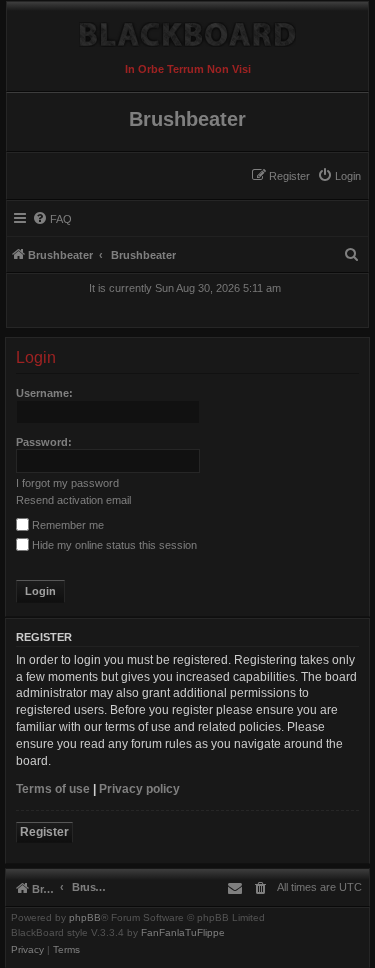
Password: (44, 442)
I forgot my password (67, 483)
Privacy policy (139, 789)
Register (44, 832)
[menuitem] (339, 176)
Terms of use (53, 789)
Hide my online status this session (113, 545)
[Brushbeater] (187, 29)
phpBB (85, 918)
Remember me (66, 525)
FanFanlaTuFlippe (183, 933)
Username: (44, 393)
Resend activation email (73, 500)
